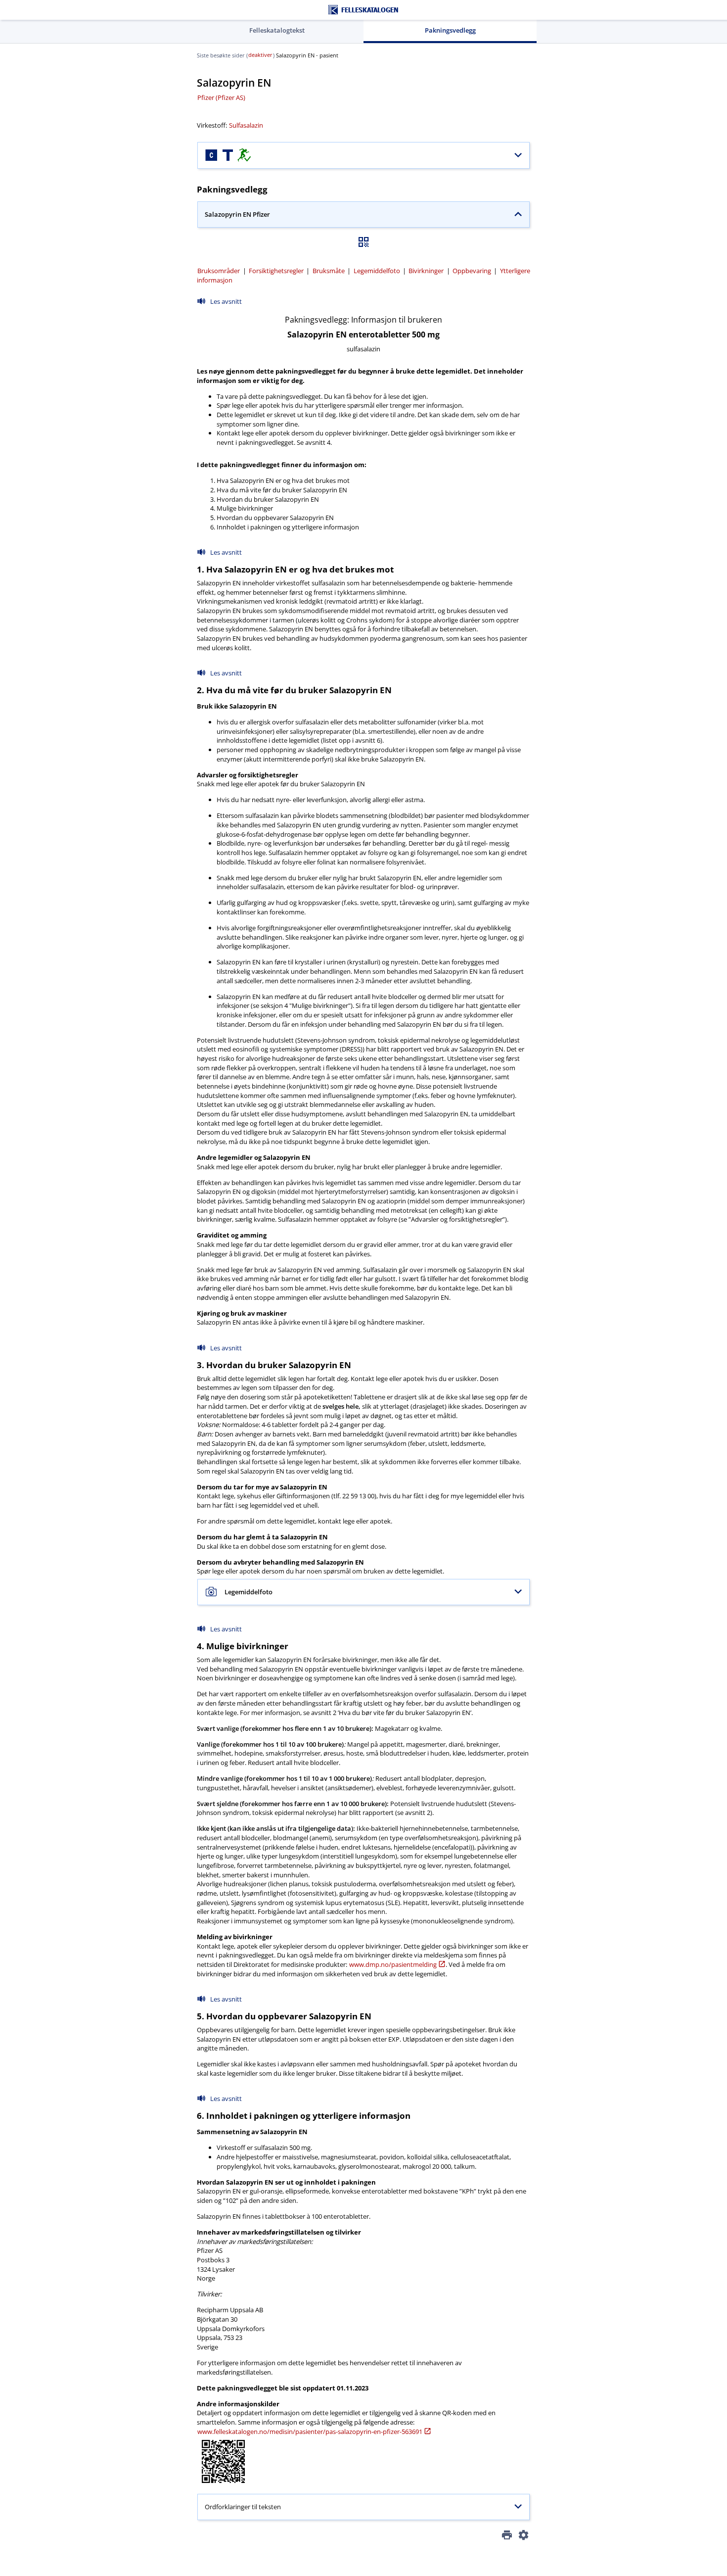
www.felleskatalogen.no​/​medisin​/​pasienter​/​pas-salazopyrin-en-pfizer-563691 (310, 2432)
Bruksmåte (329, 271)
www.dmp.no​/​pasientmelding (393, 1964)
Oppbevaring (472, 271)
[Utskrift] (507, 2537)
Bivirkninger (426, 271)
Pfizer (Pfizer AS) (221, 97)
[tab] (277, 31)
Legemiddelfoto (377, 271)
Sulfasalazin (246, 125)
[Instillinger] (523, 2537)
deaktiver (260, 55)
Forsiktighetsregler (276, 271)
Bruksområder (219, 271)
